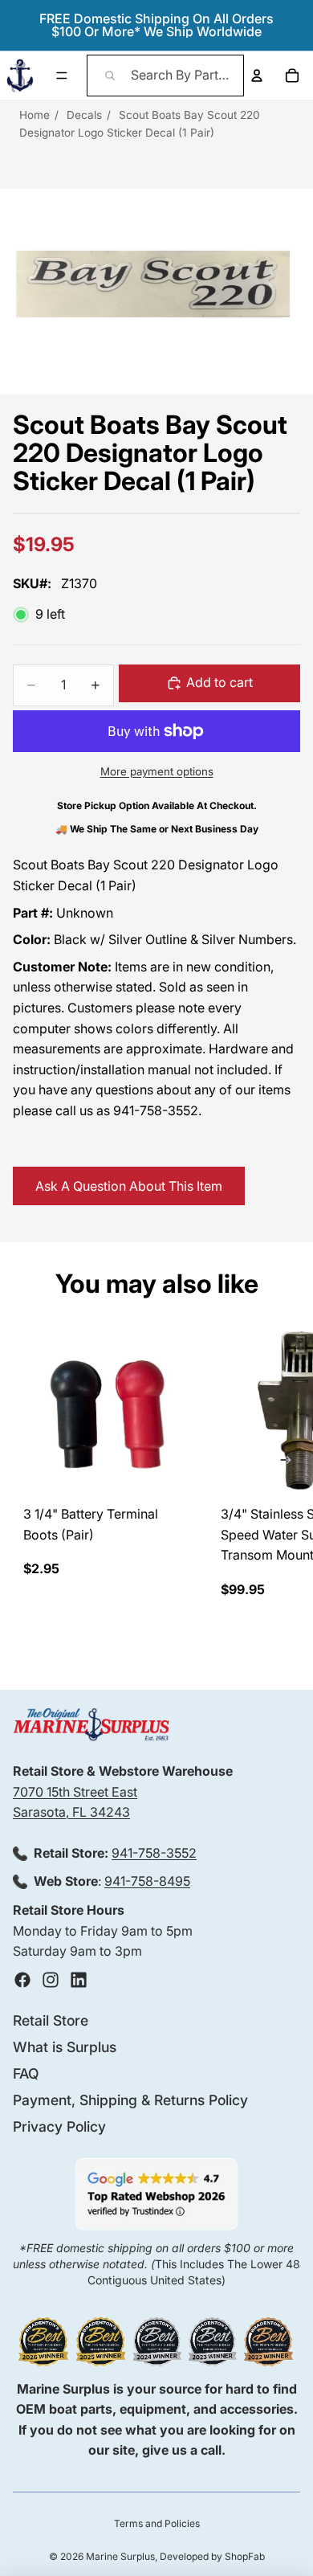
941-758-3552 (154, 1853)
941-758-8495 (147, 1881)
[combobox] (166, 76)
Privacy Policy (59, 2126)
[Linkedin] (79, 1980)
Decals (84, 115)
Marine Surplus (120, 2556)
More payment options (157, 771)
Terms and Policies (157, 2523)
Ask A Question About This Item (129, 1186)
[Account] (257, 76)
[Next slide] (286, 1463)
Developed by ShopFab (212, 2556)
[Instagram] (51, 1980)
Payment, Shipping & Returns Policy (130, 2100)
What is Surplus (65, 2047)
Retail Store (51, 2020)
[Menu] (62, 76)
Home (35, 115)
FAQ (26, 2073)
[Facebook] (22, 1980)
